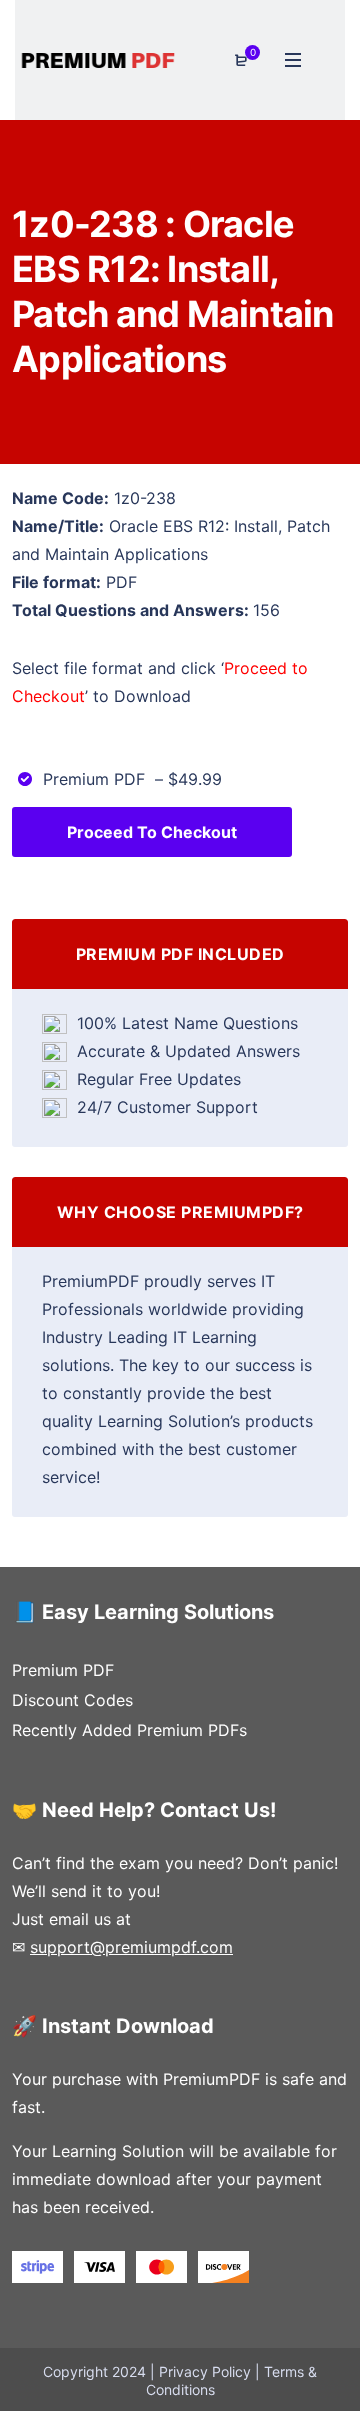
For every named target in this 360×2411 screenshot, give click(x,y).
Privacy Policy (205, 2371)
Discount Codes (72, 1700)
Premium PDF (63, 1670)
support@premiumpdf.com (131, 1947)
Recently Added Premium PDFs (129, 1730)
